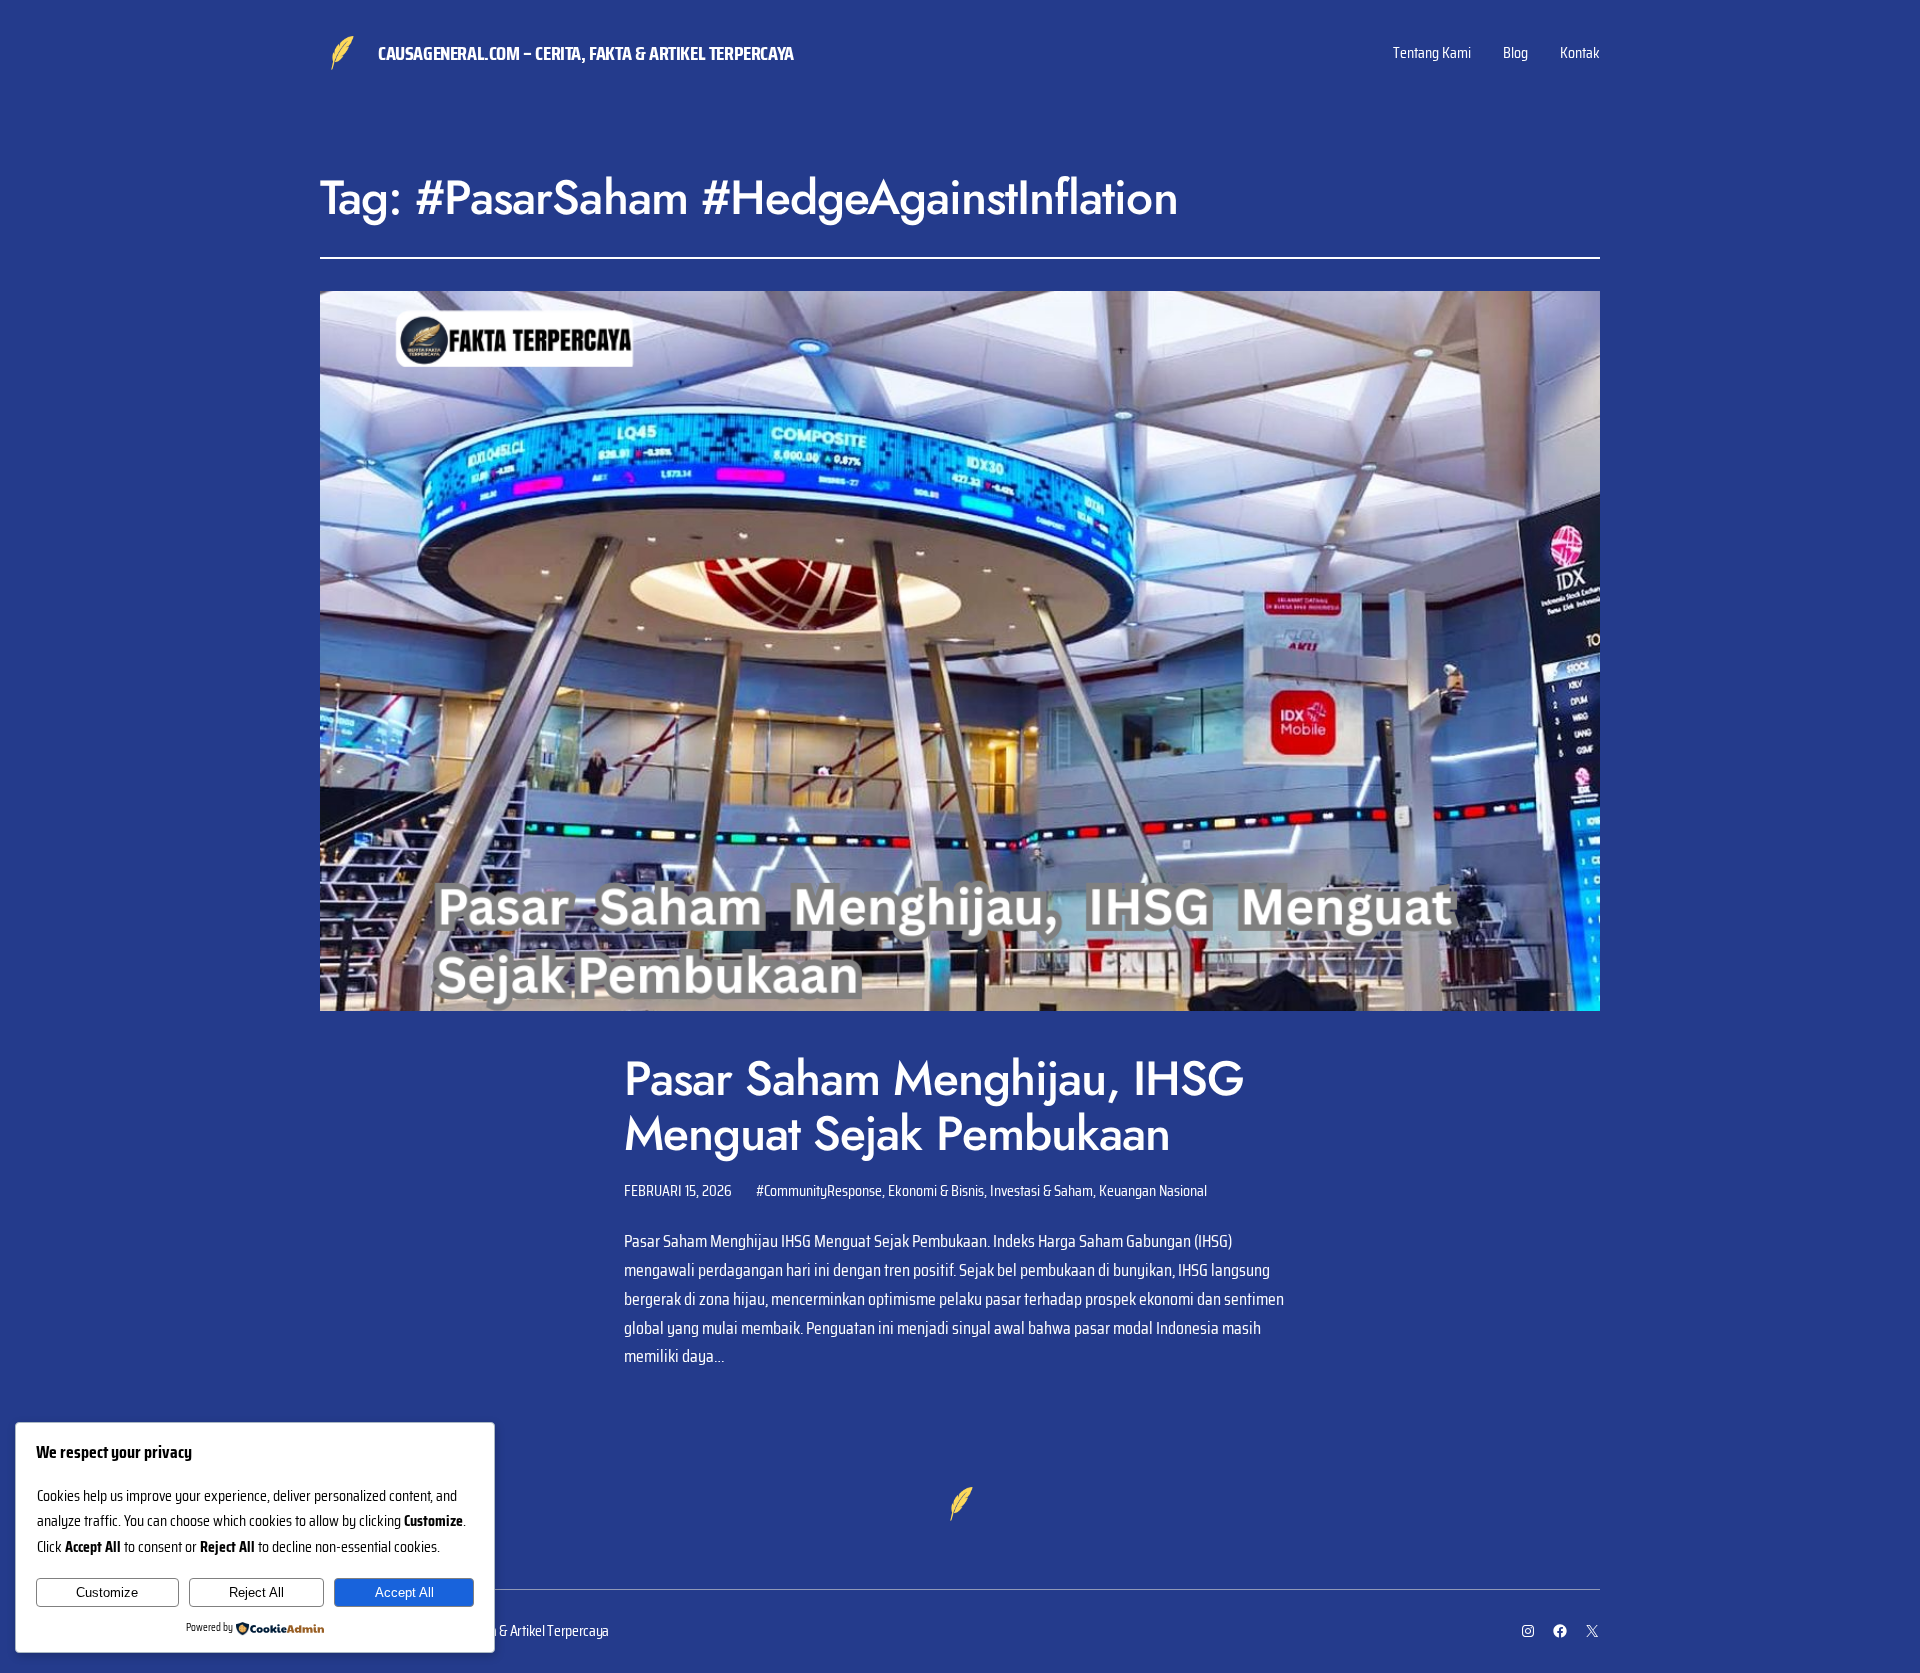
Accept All (404, 1592)
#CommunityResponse (819, 1190)
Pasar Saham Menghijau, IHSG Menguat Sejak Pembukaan (934, 1106)
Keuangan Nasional (1153, 1190)
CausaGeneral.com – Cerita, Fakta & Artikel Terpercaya (586, 53)
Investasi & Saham (1041, 1190)
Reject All (256, 1592)
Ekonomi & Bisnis (936, 1190)
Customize (107, 1592)
